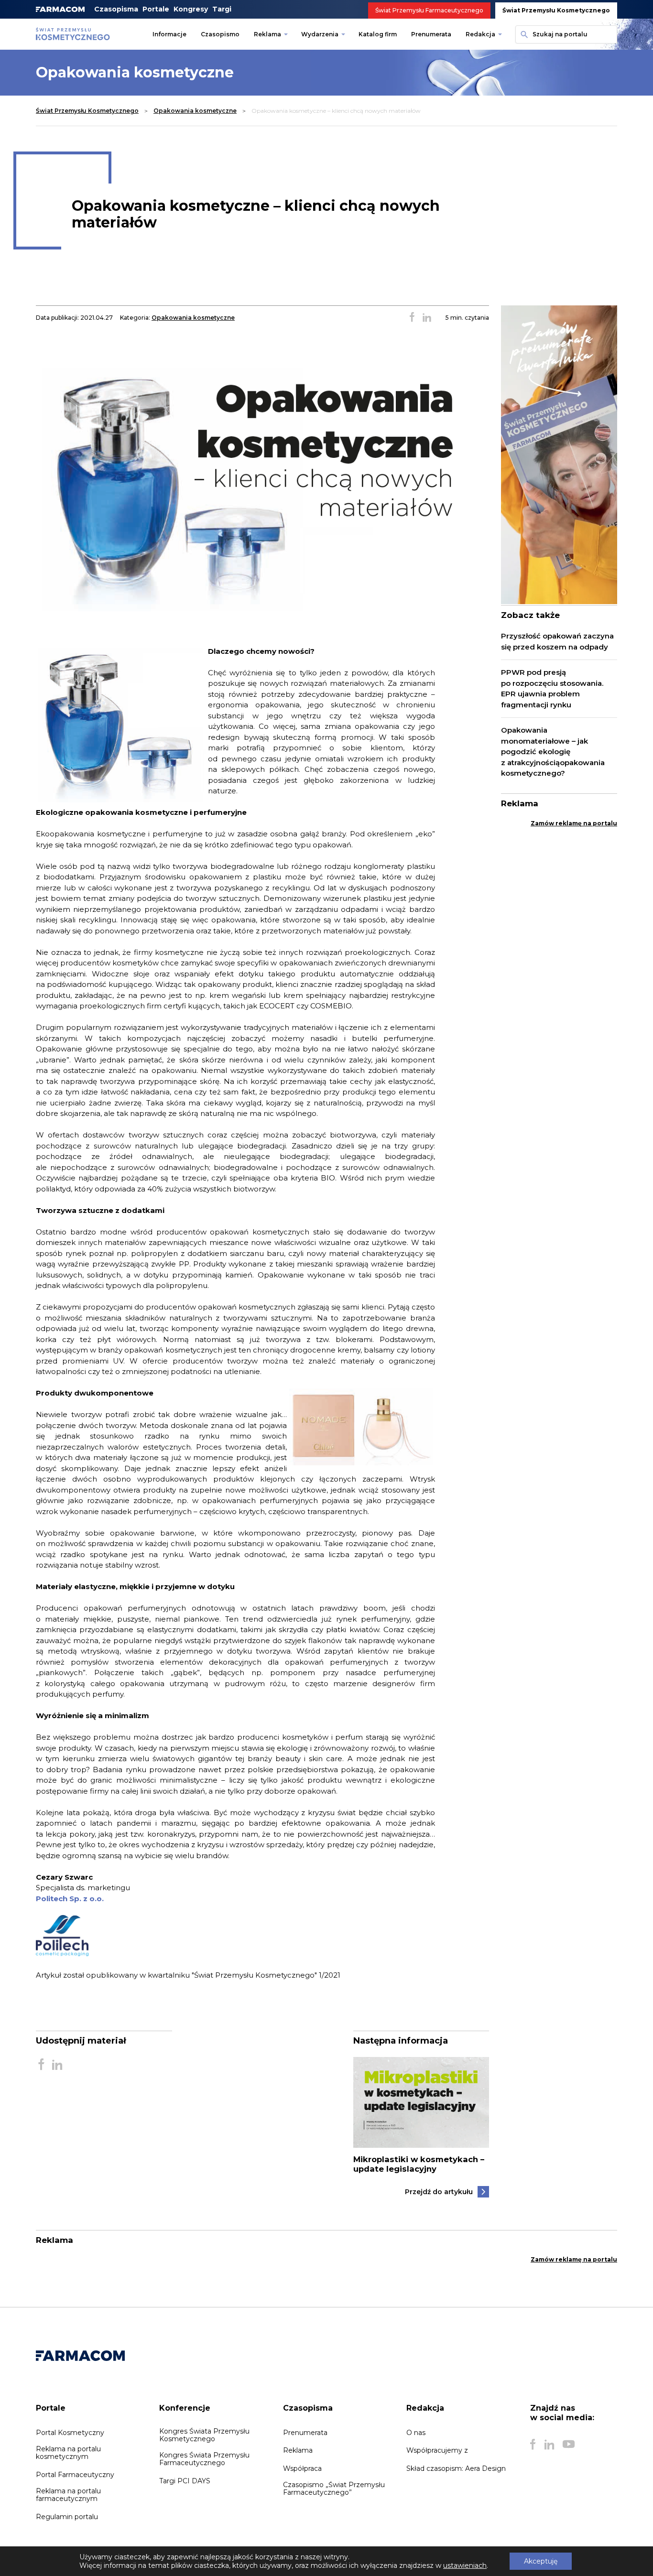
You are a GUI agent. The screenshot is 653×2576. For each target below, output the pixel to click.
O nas (416, 2433)
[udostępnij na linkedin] (427, 318)
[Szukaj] (522, 34)
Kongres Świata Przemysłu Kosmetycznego (204, 2435)
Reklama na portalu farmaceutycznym (68, 2495)
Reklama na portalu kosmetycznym (68, 2453)
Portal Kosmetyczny (70, 2433)
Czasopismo (220, 34)
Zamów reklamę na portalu (574, 823)
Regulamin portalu (67, 2517)
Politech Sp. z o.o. (70, 1899)
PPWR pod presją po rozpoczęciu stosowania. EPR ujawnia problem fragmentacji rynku (552, 688)
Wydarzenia (320, 34)
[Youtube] (569, 2445)
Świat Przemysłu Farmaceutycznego (429, 10)
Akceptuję (541, 2561)
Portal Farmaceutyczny (75, 2475)
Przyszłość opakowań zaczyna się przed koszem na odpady (557, 641)
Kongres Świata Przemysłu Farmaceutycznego (204, 2459)
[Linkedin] (549, 2445)
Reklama (267, 34)
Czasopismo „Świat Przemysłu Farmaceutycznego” (334, 2489)
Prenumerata (431, 34)
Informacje (169, 34)
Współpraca (302, 2468)
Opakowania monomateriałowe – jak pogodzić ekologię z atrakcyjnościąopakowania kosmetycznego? (553, 752)
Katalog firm (378, 34)
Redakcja (480, 34)
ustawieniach (465, 2565)
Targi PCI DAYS (185, 2481)
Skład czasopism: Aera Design (456, 2468)
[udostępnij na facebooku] (412, 318)
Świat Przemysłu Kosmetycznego (556, 10)
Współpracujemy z (437, 2450)
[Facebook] (533, 2445)
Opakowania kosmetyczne (195, 111)
